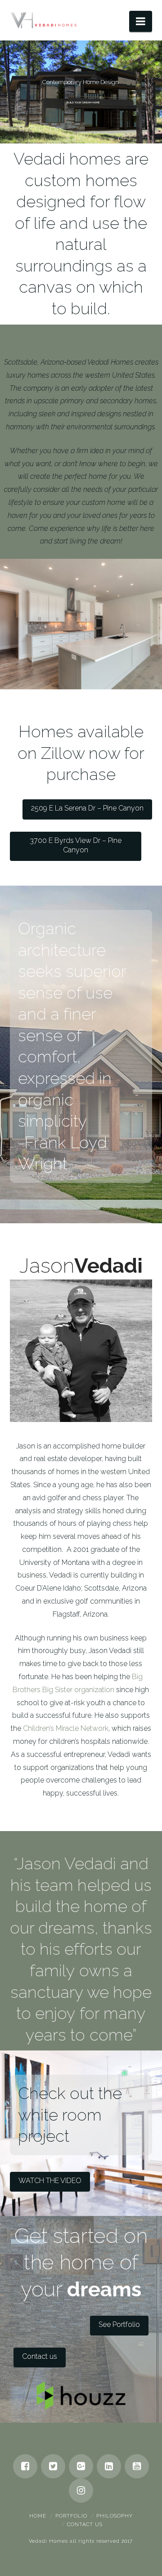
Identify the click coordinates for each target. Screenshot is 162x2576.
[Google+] (81, 2466)
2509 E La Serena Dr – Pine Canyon (87, 808)
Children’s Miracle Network (66, 1728)
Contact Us (85, 2525)
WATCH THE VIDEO (50, 2181)
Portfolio (71, 2516)
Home (38, 2516)
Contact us (40, 2356)
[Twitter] (53, 2466)
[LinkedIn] (109, 2466)
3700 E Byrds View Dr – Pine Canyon (76, 845)
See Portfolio (119, 2324)
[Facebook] (25, 2466)
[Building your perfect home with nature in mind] (44, 18)
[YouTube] (137, 2466)
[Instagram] (81, 2491)
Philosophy (115, 2516)
